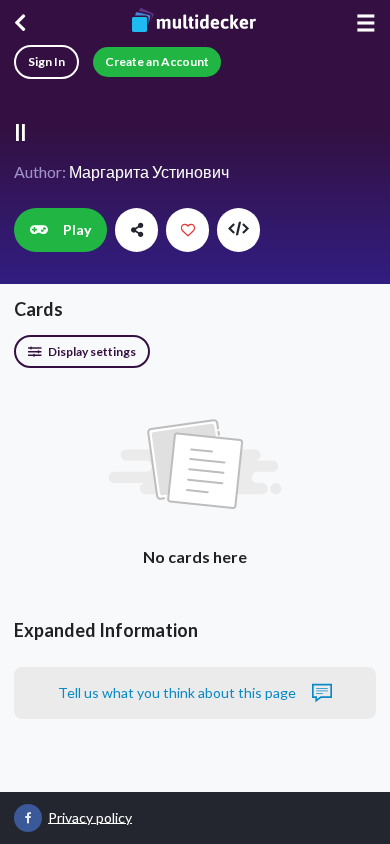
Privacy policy (90, 816)
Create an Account (157, 61)
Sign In (46, 61)
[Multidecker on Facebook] (28, 818)
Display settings (91, 351)
